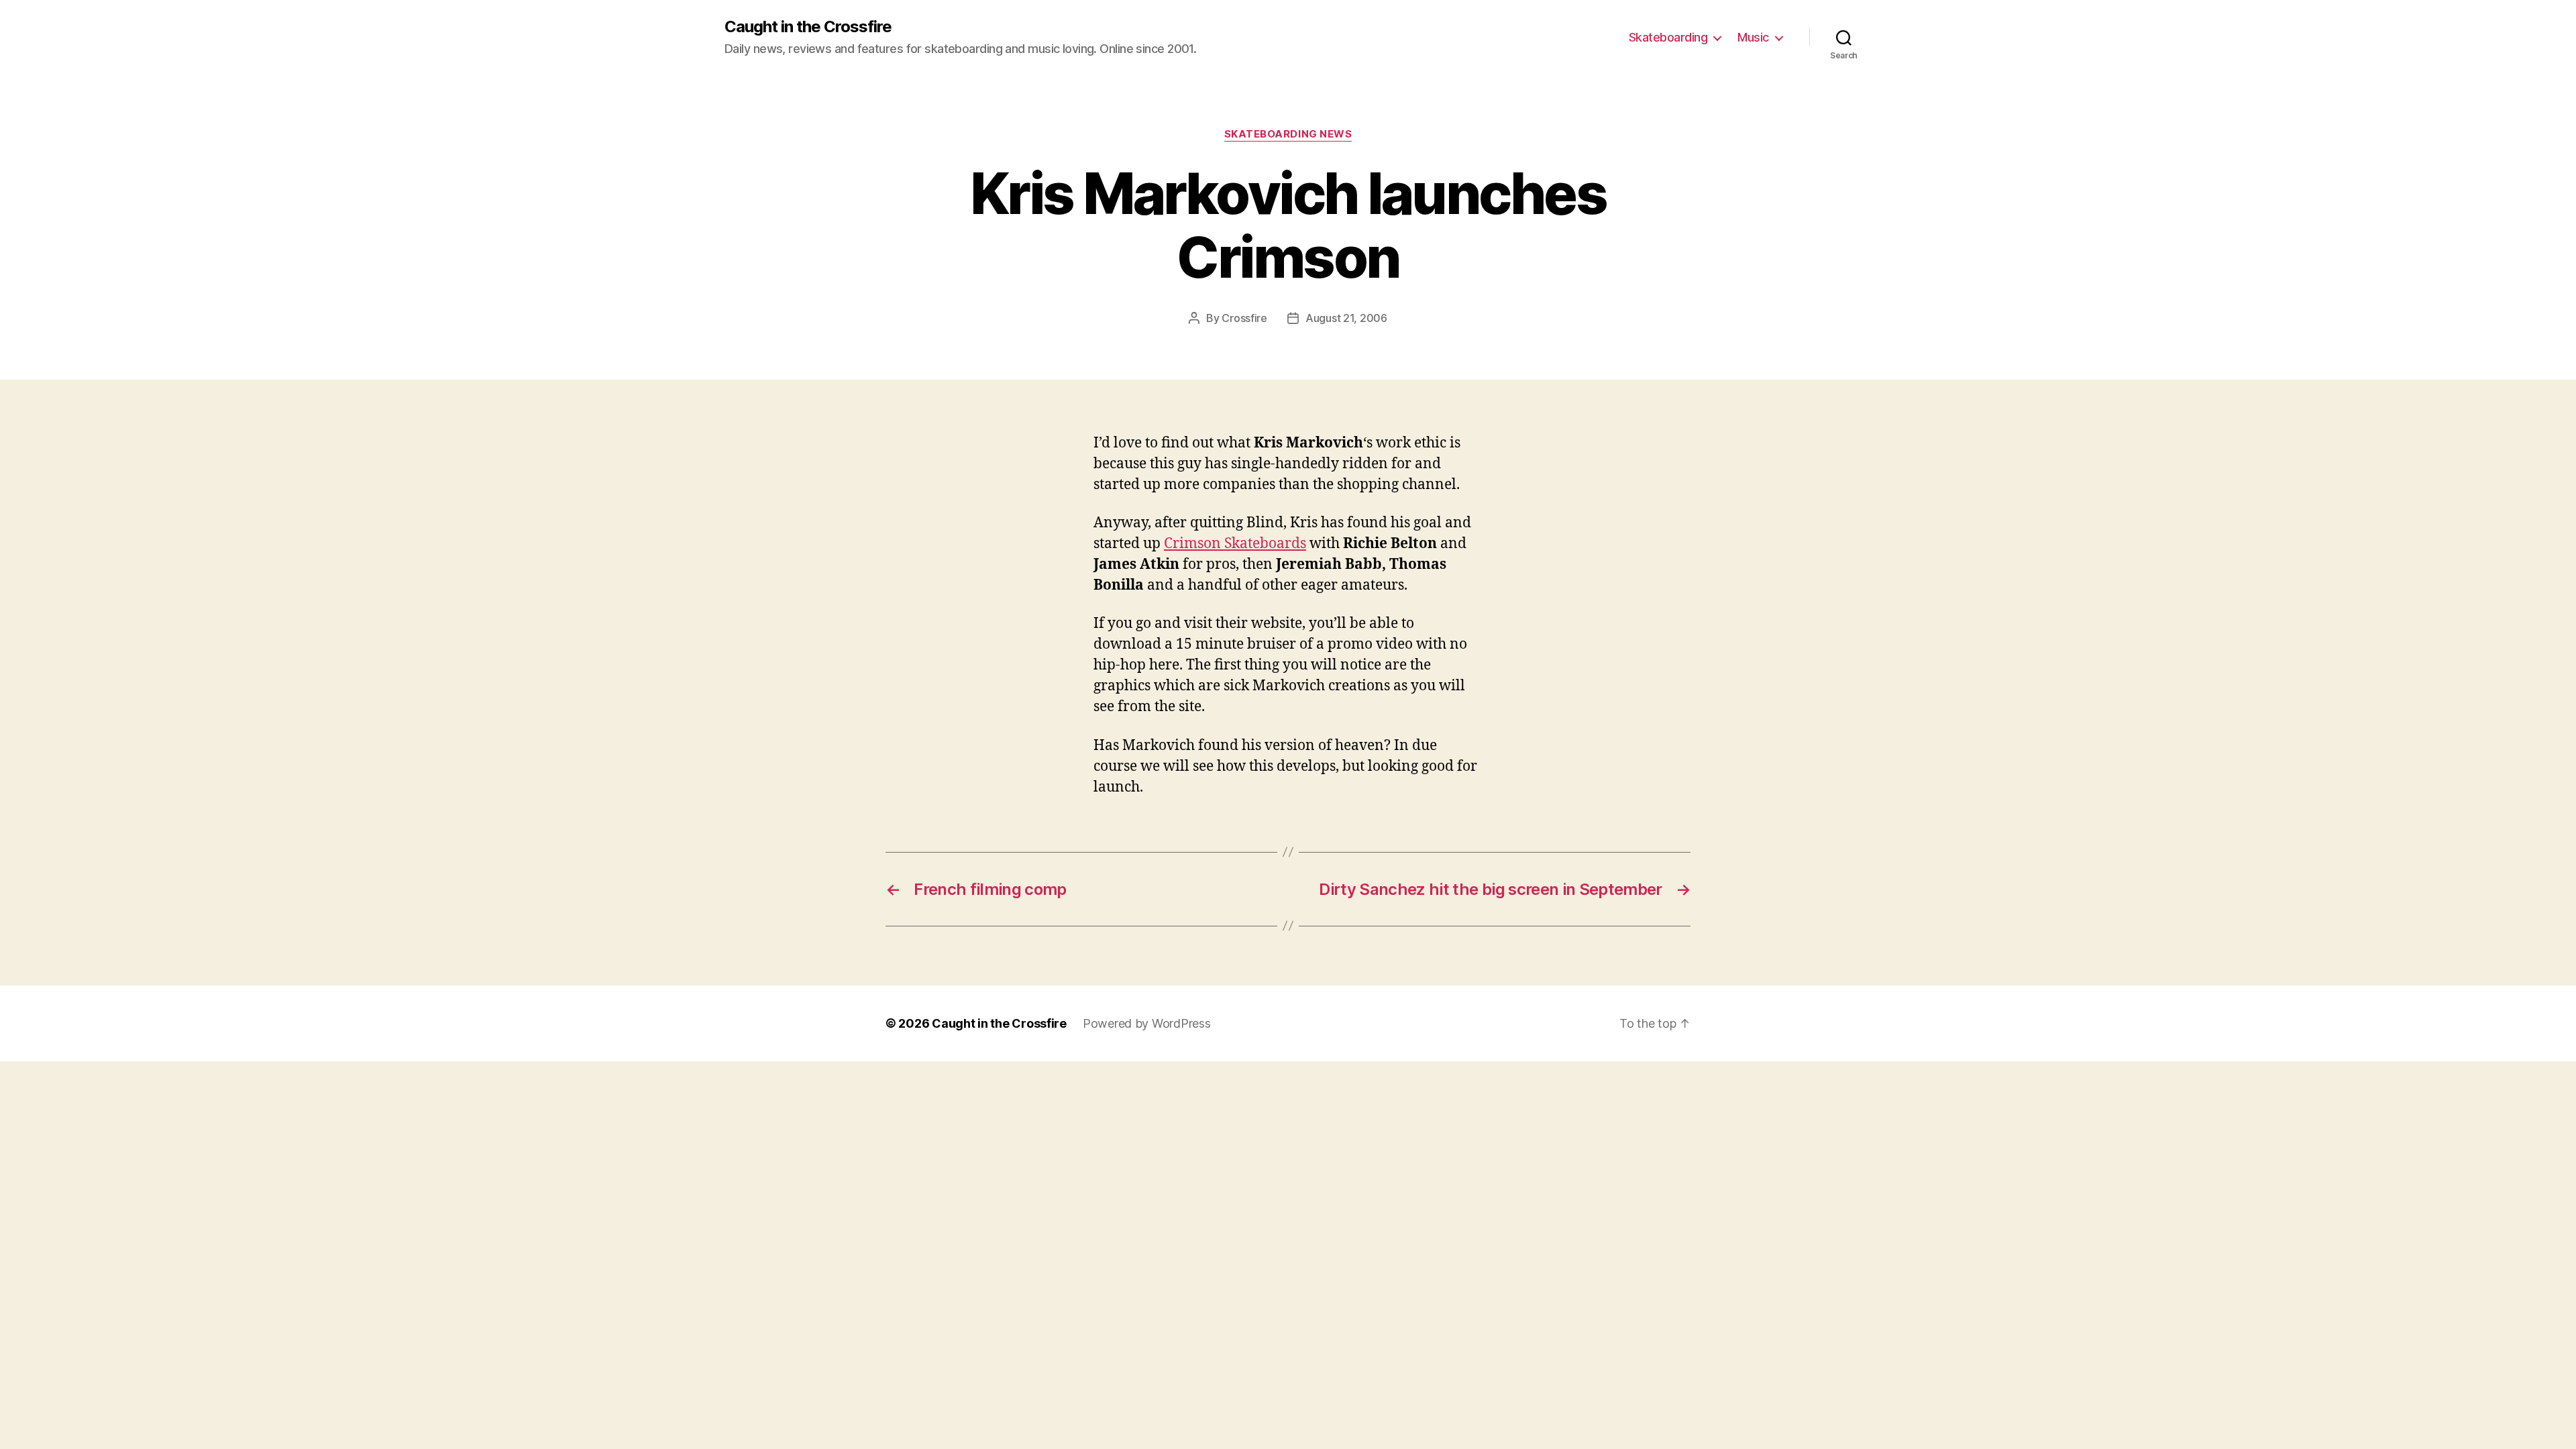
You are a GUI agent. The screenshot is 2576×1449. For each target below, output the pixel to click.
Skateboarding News (1288, 134)
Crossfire (1244, 318)
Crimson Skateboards (1235, 544)
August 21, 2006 (1346, 318)
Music (1753, 37)
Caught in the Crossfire (808, 27)
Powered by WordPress (1147, 1023)
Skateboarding (1668, 37)
